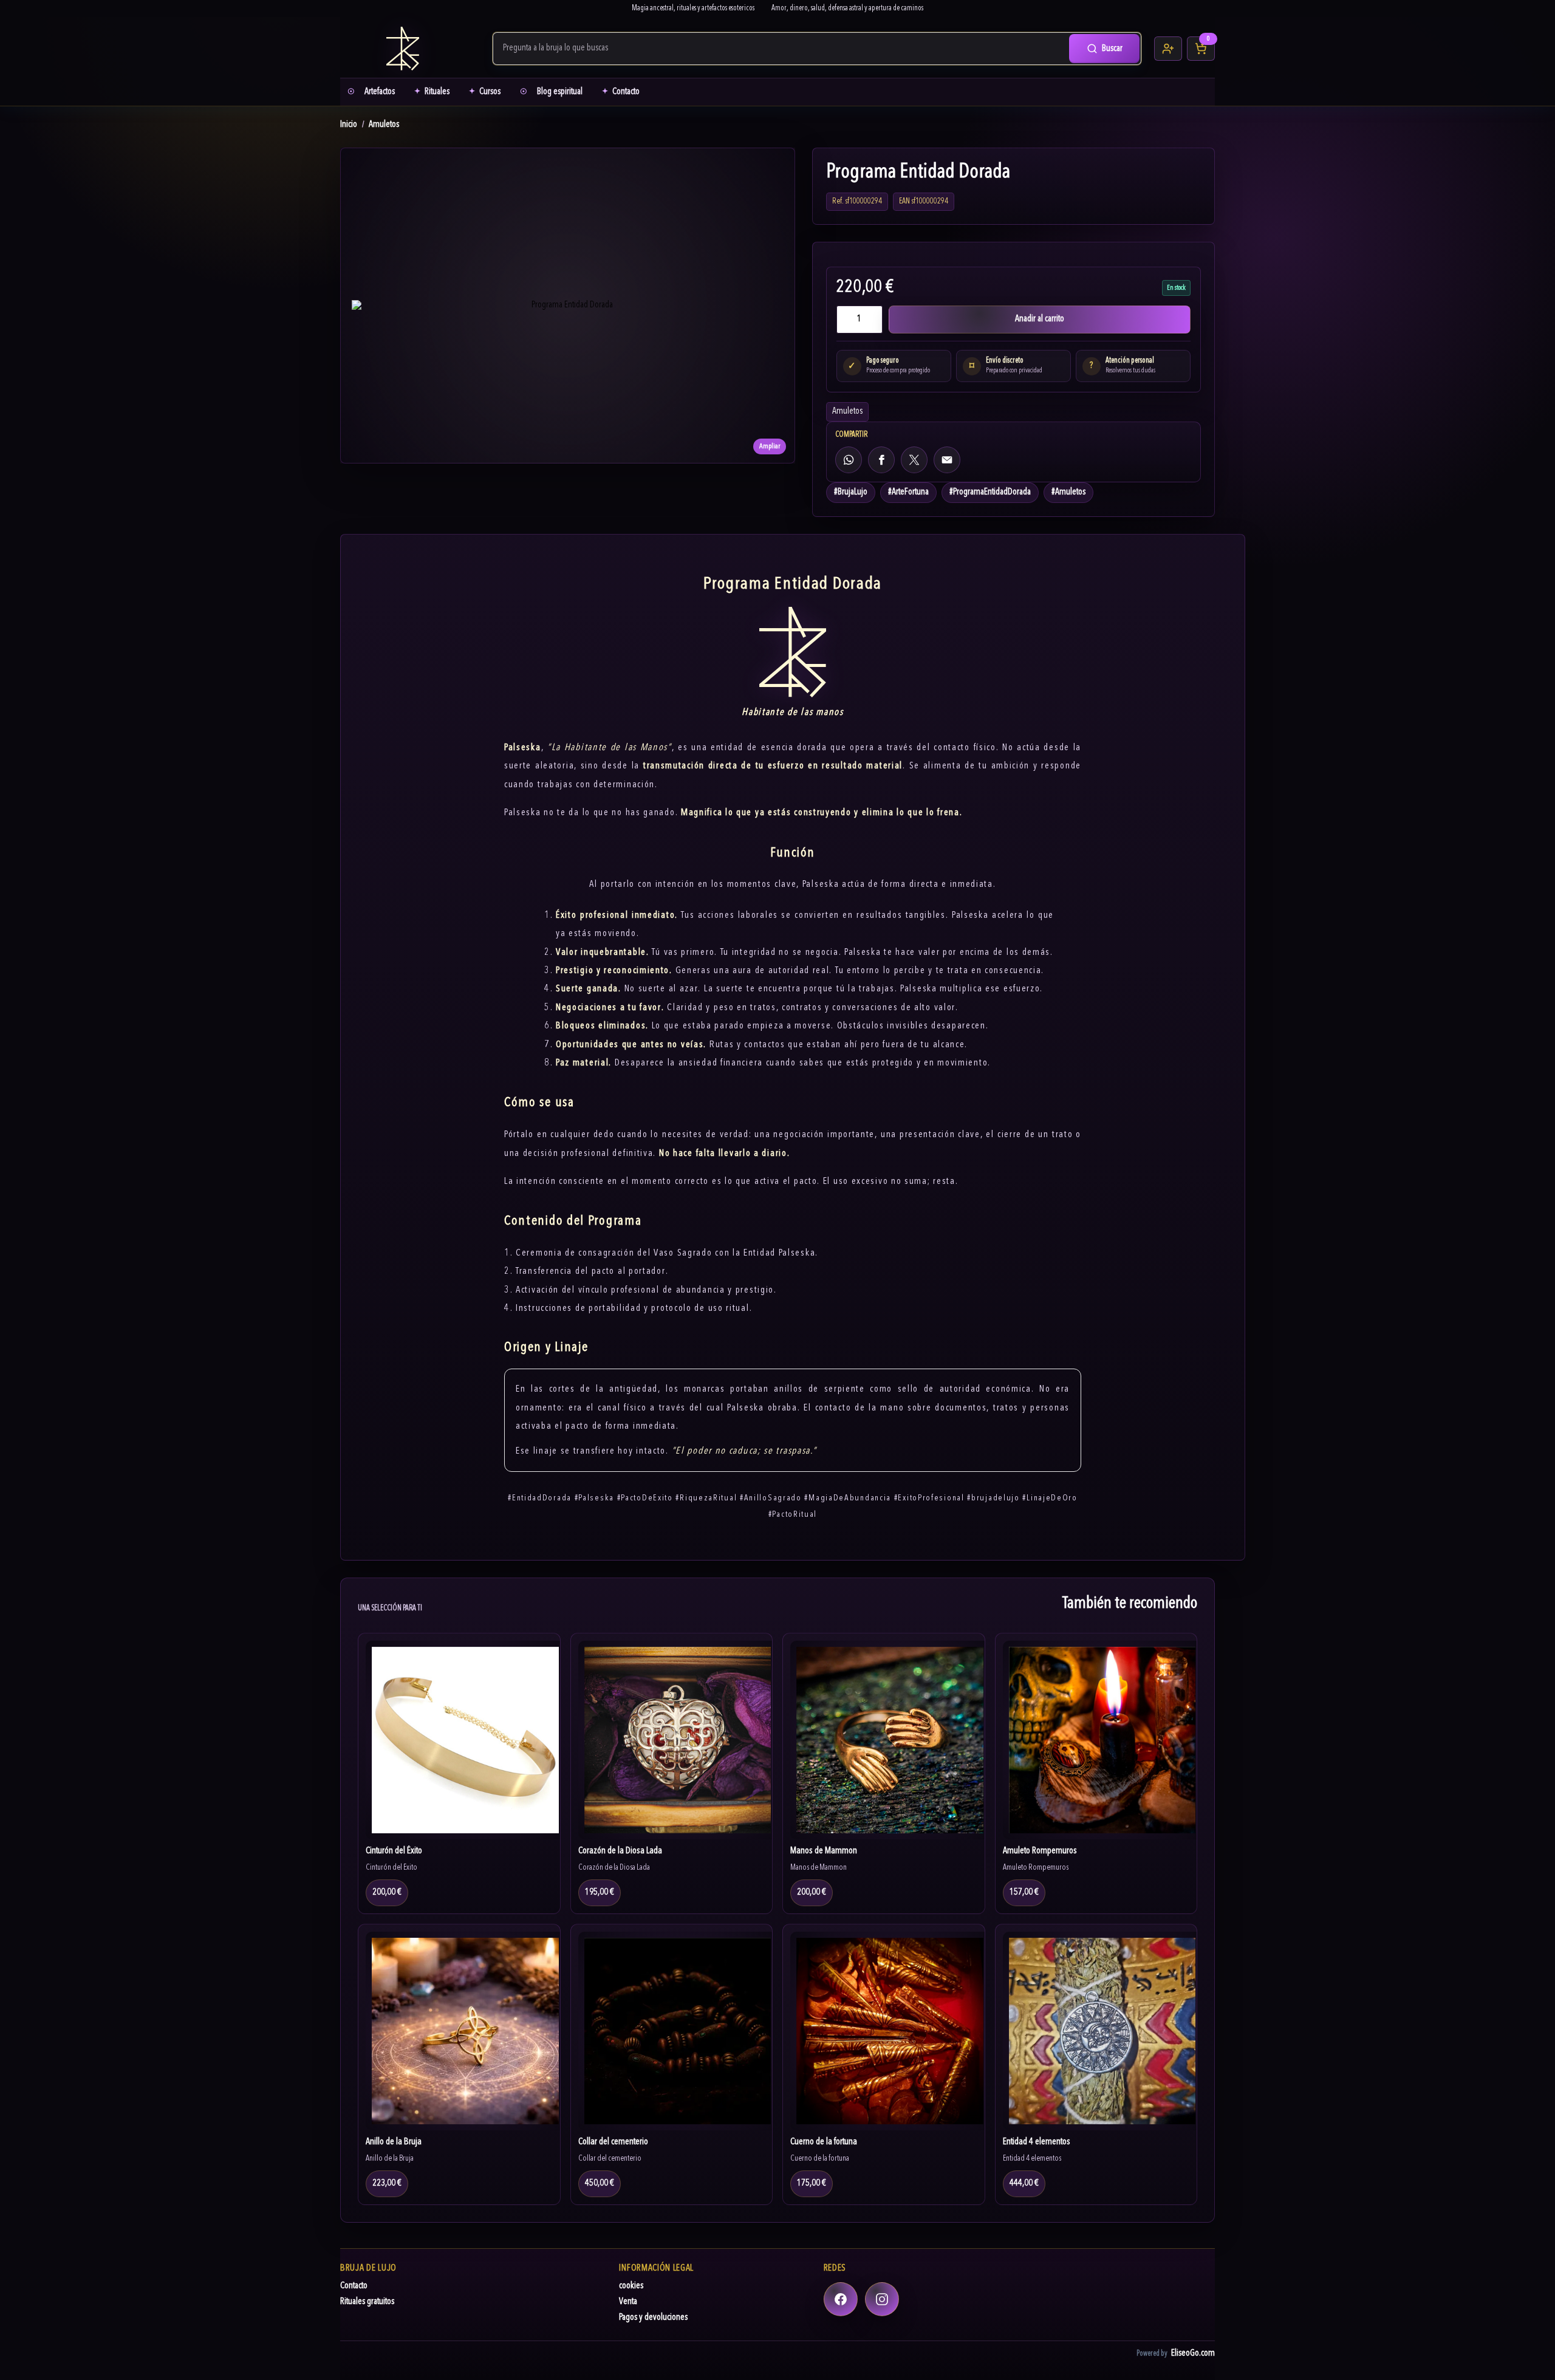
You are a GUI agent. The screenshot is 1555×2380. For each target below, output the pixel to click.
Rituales (437, 92)
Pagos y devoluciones (653, 2318)
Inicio (349, 125)
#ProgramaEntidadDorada (990, 492)
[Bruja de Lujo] (410, 49)
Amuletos (384, 125)
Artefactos (380, 92)
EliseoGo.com (1193, 2354)
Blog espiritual (560, 92)
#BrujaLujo (851, 492)
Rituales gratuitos (367, 2302)
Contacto (626, 92)
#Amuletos (1068, 492)
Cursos (490, 92)
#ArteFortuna (908, 492)
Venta (628, 2302)
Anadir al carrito (1040, 319)
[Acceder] (1168, 49)
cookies (631, 2286)
